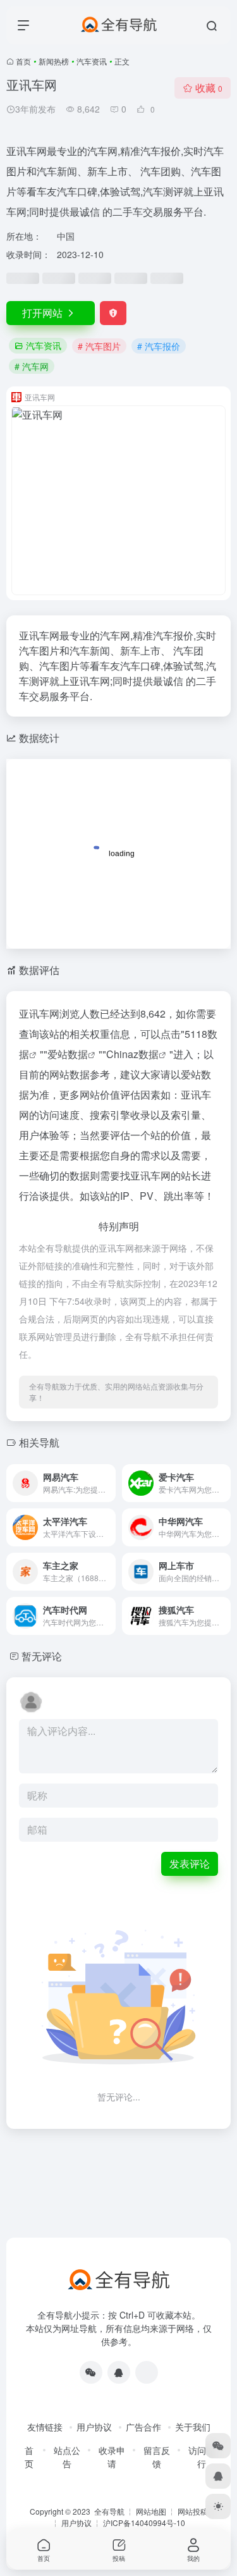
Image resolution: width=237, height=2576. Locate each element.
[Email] (147, 2372)
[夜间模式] (218, 2506)
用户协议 (94, 2427)
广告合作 (143, 2427)
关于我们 (193, 2427)
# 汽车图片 (99, 346)
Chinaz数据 (132, 1054)
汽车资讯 (92, 61)
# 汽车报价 (159, 346)
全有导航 (110, 2511)
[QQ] (119, 2372)
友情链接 (45, 2427)
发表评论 (190, 1864)
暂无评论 (42, 1656)
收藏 (209, 88)
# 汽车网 (32, 366)
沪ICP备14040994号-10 (144, 2523)
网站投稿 (193, 2511)
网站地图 (151, 2511)
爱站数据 (68, 1054)
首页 (23, 61)
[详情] (109, 1483)
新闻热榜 (54, 61)
